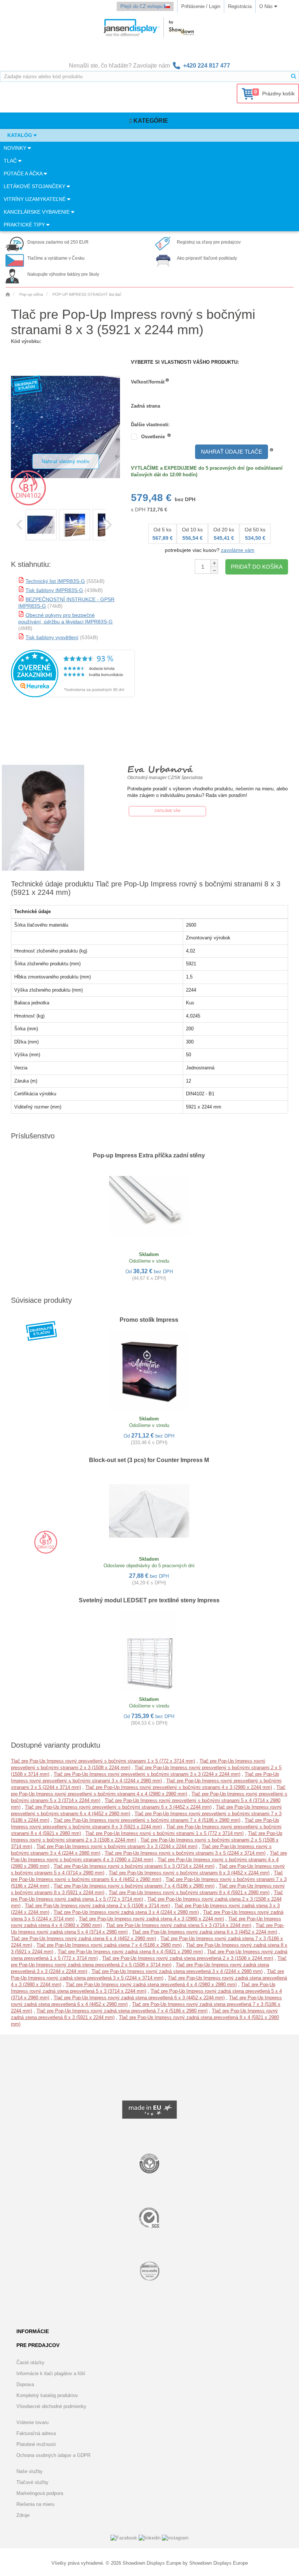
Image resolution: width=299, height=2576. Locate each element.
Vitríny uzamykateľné (35, 199)
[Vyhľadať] (294, 76)
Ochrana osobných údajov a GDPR (53, 2455)
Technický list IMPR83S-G (55, 581)
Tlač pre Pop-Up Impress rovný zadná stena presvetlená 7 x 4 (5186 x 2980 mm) (122, 2011)
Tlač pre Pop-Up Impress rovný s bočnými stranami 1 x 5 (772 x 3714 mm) (164, 1833)
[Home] (8, 294)
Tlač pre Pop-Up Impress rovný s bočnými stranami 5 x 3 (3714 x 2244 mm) (134, 1866)
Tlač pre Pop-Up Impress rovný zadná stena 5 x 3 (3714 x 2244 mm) (179, 1925)
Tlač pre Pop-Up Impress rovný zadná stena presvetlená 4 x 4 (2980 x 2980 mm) (151, 1985)
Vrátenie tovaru (32, 2422)
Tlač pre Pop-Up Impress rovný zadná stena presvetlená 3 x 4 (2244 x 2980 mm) (177, 1971)
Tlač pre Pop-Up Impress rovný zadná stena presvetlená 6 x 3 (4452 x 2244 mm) (139, 1998)
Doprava (25, 2384)
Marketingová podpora (40, 2493)
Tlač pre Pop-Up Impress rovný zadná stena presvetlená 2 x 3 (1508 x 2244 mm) (188, 1958)
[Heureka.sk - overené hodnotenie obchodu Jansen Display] (73, 696)
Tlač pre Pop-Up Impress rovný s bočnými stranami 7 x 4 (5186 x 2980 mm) (134, 1886)
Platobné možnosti (36, 2444)
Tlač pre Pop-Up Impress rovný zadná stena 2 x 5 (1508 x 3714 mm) (97, 1906)
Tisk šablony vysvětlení (52, 637)
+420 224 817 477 (207, 66)
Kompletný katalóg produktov (47, 2395)
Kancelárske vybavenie (37, 212)
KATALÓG (20, 135)
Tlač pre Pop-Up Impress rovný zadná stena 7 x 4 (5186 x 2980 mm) (109, 1945)
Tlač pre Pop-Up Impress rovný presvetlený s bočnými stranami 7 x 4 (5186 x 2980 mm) (147, 1820)
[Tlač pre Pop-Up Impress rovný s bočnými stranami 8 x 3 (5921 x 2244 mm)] (41, 525)
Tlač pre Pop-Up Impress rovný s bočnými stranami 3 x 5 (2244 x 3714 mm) (185, 1853)
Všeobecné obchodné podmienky (51, 2406)
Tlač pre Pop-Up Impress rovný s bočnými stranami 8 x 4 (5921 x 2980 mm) (189, 1892)
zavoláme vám (238, 550)
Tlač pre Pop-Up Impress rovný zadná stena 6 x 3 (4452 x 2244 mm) (205, 1932)
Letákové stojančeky (35, 186)
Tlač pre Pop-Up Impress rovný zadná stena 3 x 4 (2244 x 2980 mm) (126, 1912)
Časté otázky (30, 2363)
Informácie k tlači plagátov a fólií (51, 2373)
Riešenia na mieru (35, 2504)
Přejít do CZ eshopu (142, 6)
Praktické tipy (25, 225)
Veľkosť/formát (148, 382)
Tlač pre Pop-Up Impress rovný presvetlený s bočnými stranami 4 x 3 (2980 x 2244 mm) (179, 1787)
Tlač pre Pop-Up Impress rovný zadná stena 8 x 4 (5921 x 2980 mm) (130, 1952)
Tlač (11, 161)
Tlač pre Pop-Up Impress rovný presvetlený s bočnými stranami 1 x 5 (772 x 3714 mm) (103, 1761)
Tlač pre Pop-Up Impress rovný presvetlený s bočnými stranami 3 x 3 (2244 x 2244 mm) (147, 1774)
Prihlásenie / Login (201, 6)
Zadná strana (145, 406)
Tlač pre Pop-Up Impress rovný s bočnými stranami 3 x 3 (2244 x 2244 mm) (117, 1846)
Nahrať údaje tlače (232, 452)
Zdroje (23, 2515)
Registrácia (240, 6)
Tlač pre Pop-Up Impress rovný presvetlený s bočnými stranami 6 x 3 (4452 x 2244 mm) (118, 1807)
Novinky (16, 148)
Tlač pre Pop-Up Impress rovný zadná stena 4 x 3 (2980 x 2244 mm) (151, 1919)
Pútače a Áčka (24, 173)
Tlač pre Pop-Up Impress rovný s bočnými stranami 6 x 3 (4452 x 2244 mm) (189, 1873)
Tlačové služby (32, 2482)
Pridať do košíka (257, 567)
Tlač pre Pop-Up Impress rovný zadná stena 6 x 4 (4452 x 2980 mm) (84, 1938)
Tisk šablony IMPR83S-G (54, 590)
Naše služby (30, 2471)
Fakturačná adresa (36, 2433)
